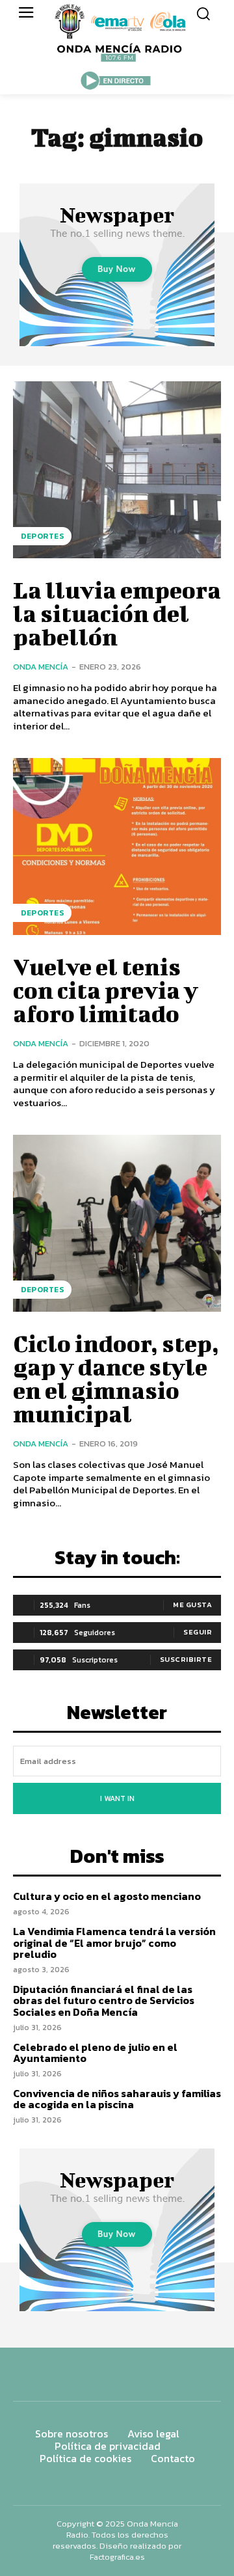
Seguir (198, 1632)
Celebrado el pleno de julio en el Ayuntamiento (95, 2053)
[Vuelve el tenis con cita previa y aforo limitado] (117, 847)
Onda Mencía (41, 667)
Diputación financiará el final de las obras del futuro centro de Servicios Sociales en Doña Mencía (104, 2000)
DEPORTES (42, 536)
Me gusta (192, 1605)
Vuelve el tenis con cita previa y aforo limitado (106, 990)
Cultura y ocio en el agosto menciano (107, 1896)
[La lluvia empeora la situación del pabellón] (117, 470)
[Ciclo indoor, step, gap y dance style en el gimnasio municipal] (117, 1223)
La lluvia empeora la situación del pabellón (117, 613)
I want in (117, 1798)
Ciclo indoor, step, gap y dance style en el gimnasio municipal (116, 1378)
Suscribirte (186, 1659)
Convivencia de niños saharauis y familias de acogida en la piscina (117, 2099)
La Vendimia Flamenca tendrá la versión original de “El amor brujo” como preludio (114, 1943)
